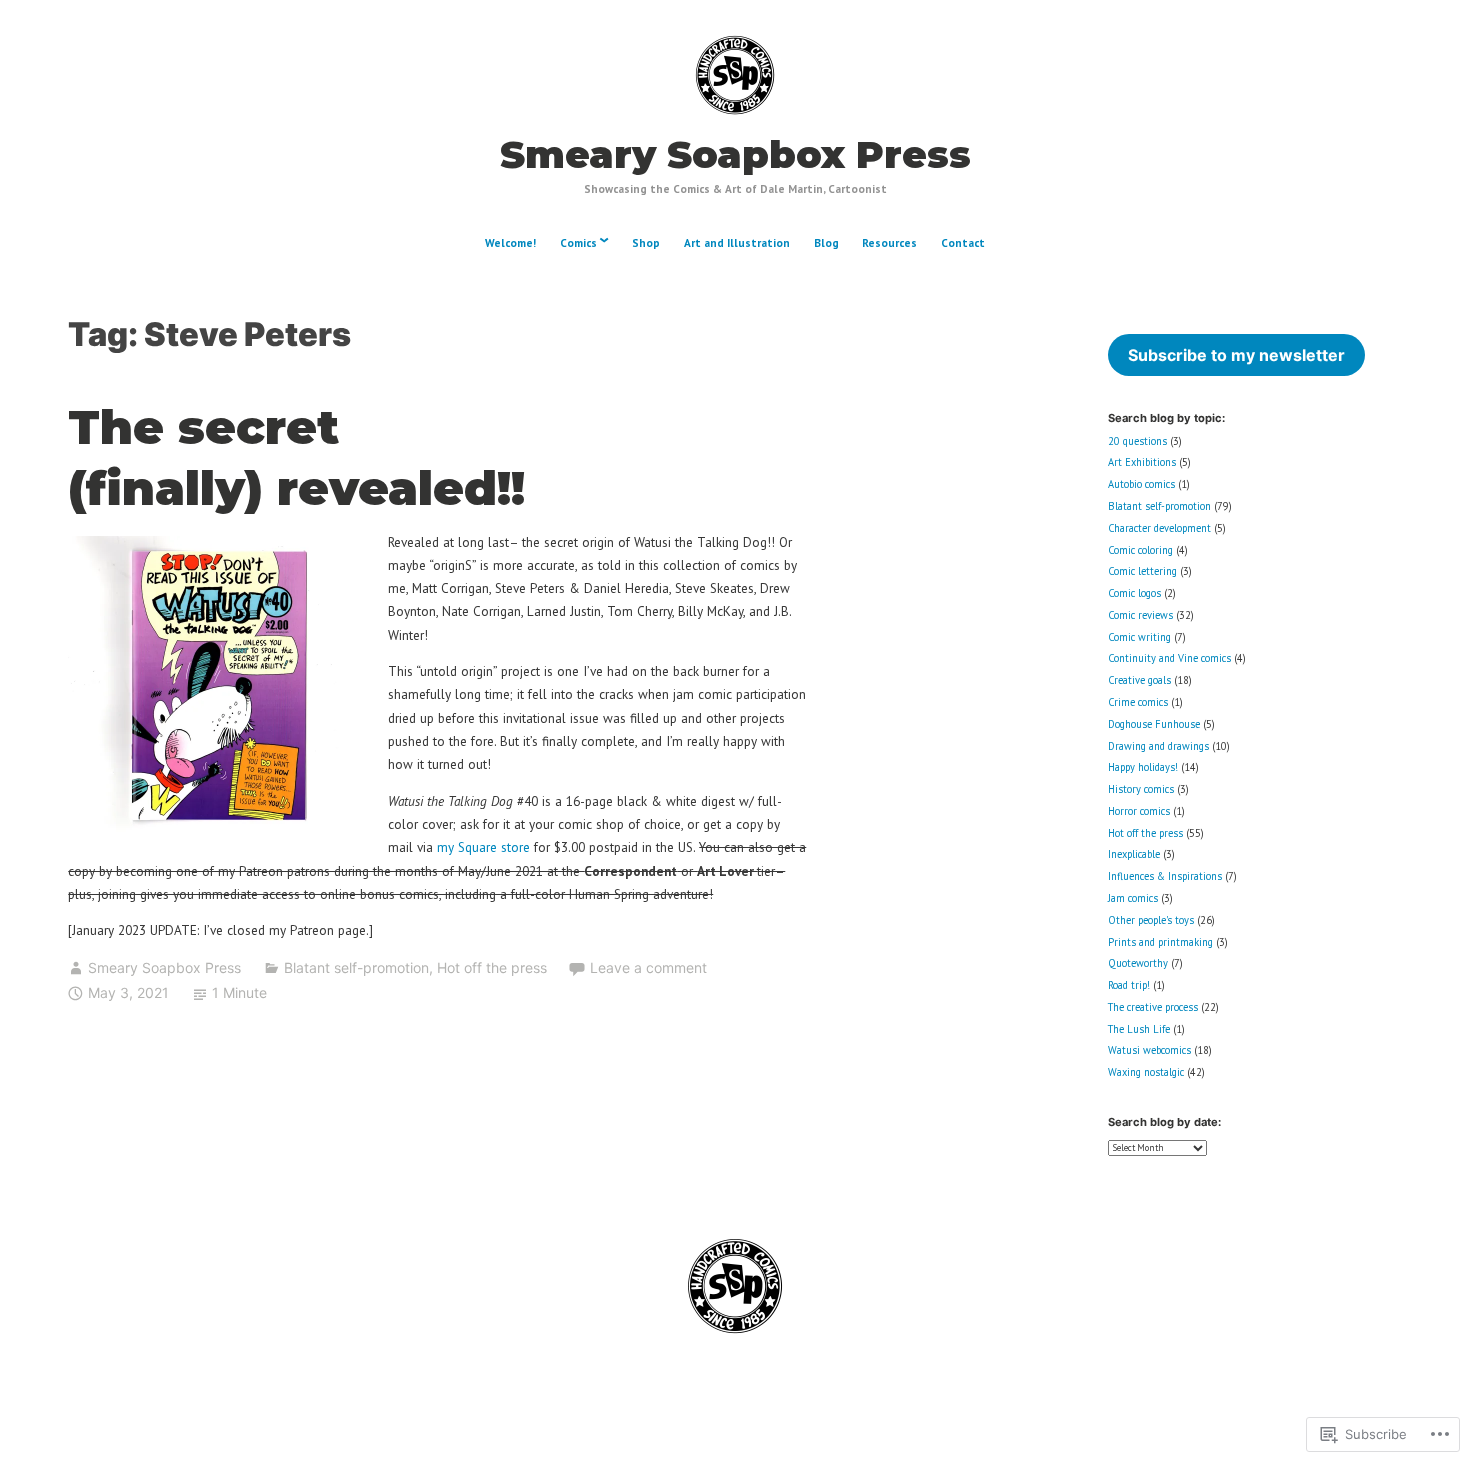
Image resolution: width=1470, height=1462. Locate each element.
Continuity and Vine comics (1169, 658)
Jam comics (1133, 898)
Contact (963, 243)
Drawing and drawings (1158, 746)
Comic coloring (1140, 550)
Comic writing (1139, 637)
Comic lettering (1142, 571)
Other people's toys (1151, 920)
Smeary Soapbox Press (735, 154)
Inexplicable (1134, 854)
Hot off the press (492, 967)
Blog (826, 243)
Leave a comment (648, 967)
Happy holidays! (1143, 767)
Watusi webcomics (1149, 1050)
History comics (1141, 789)
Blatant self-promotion (356, 967)
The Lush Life (1139, 1029)
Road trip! (1129, 985)
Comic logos (1134, 593)
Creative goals (1139, 680)
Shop (646, 243)
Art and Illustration (737, 243)
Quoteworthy (1138, 963)
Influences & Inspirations (1165, 876)
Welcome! (510, 243)
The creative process (1153, 1007)
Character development (1159, 528)
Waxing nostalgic (1146, 1072)
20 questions (1137, 441)
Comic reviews (1140, 615)
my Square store (483, 847)
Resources (889, 243)
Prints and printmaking (1160, 942)
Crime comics (1138, 702)
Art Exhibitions (1142, 462)
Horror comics (1139, 811)
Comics (578, 243)
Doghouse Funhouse (1154, 724)
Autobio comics (1141, 484)
